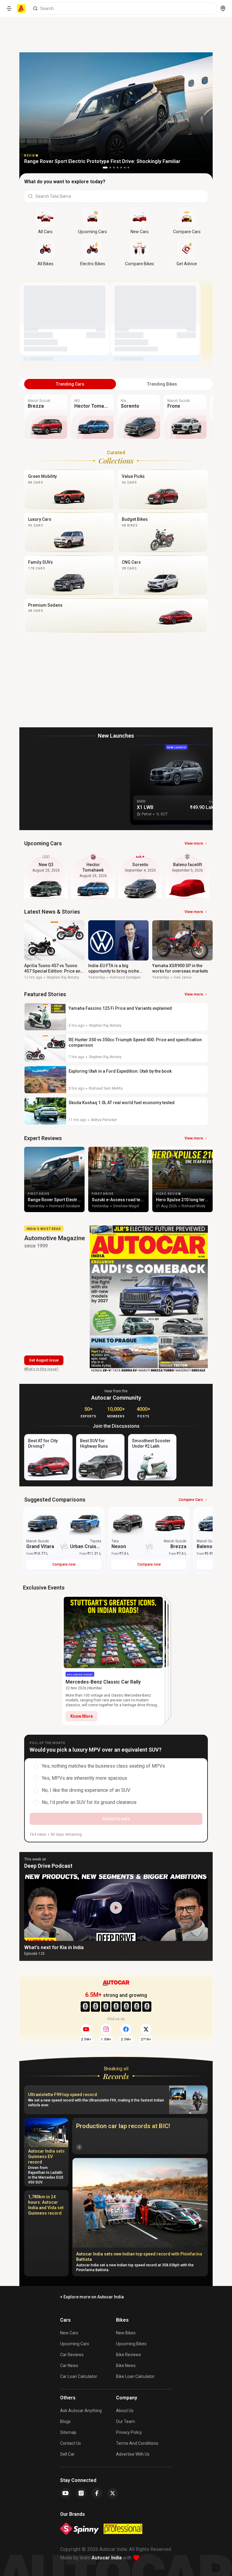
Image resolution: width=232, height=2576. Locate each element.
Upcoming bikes (131, 2344)
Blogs (65, 2421)
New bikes (126, 2333)
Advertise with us (133, 2454)
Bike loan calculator (135, 2376)
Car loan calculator (79, 2376)
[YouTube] (66, 2493)
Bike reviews (129, 2355)
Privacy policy (129, 2432)
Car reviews (72, 2355)
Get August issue (44, 1360)
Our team (126, 2421)
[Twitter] (113, 2493)
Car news (69, 2366)
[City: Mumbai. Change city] (223, 8)
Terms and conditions (137, 2443)
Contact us (71, 2443)
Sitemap (68, 2432)
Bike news (126, 2366)
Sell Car (67, 2454)
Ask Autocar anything (81, 2411)
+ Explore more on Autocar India (92, 2297)
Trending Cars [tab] (70, 384)
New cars (69, 2333)
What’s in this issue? (41, 1369)
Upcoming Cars (75, 2344)
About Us (125, 2411)
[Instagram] (81, 2493)
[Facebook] (97, 2493)
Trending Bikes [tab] (162, 384)
